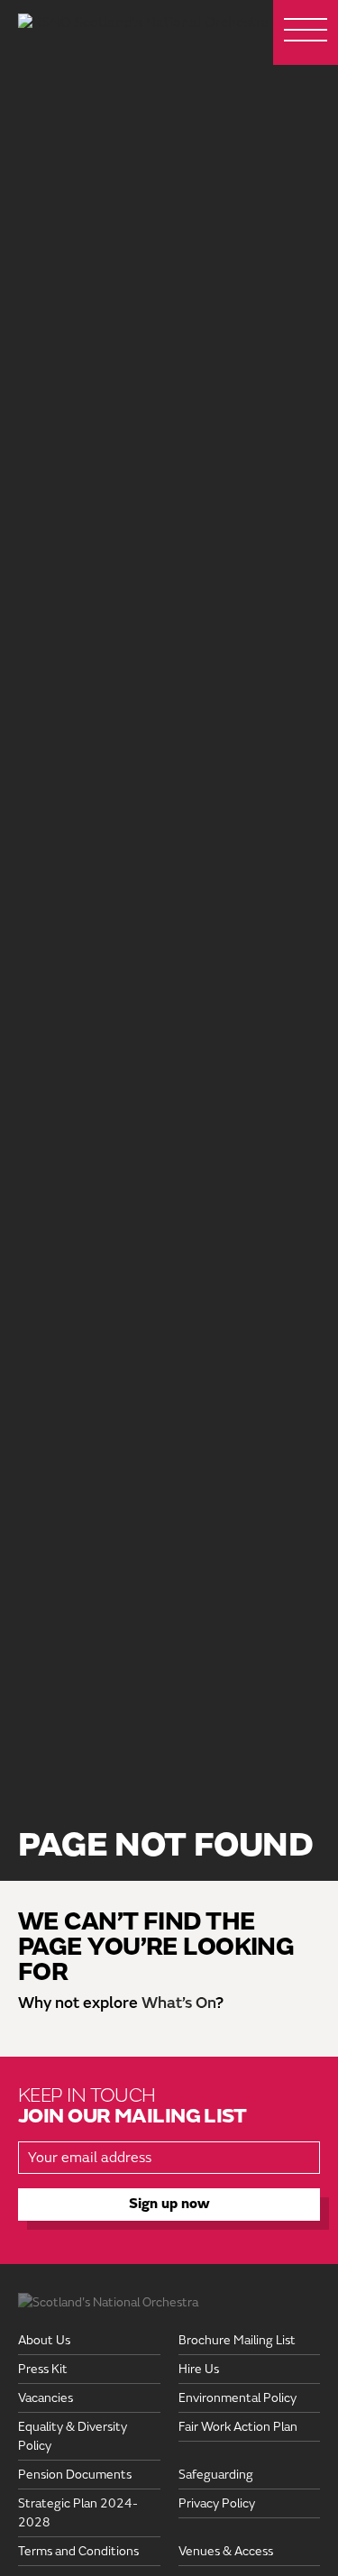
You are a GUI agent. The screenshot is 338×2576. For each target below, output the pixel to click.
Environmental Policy (238, 2398)
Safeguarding (216, 2475)
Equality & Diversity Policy (73, 2436)
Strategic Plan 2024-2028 (78, 2513)
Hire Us (199, 2369)
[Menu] (306, 32)
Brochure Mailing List (237, 2340)
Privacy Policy (217, 2503)
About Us (44, 2340)
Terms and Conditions (78, 2551)
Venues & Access (226, 2551)
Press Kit (43, 2369)
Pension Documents (75, 2475)
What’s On (178, 2003)
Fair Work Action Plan (238, 2427)
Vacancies (46, 2398)
